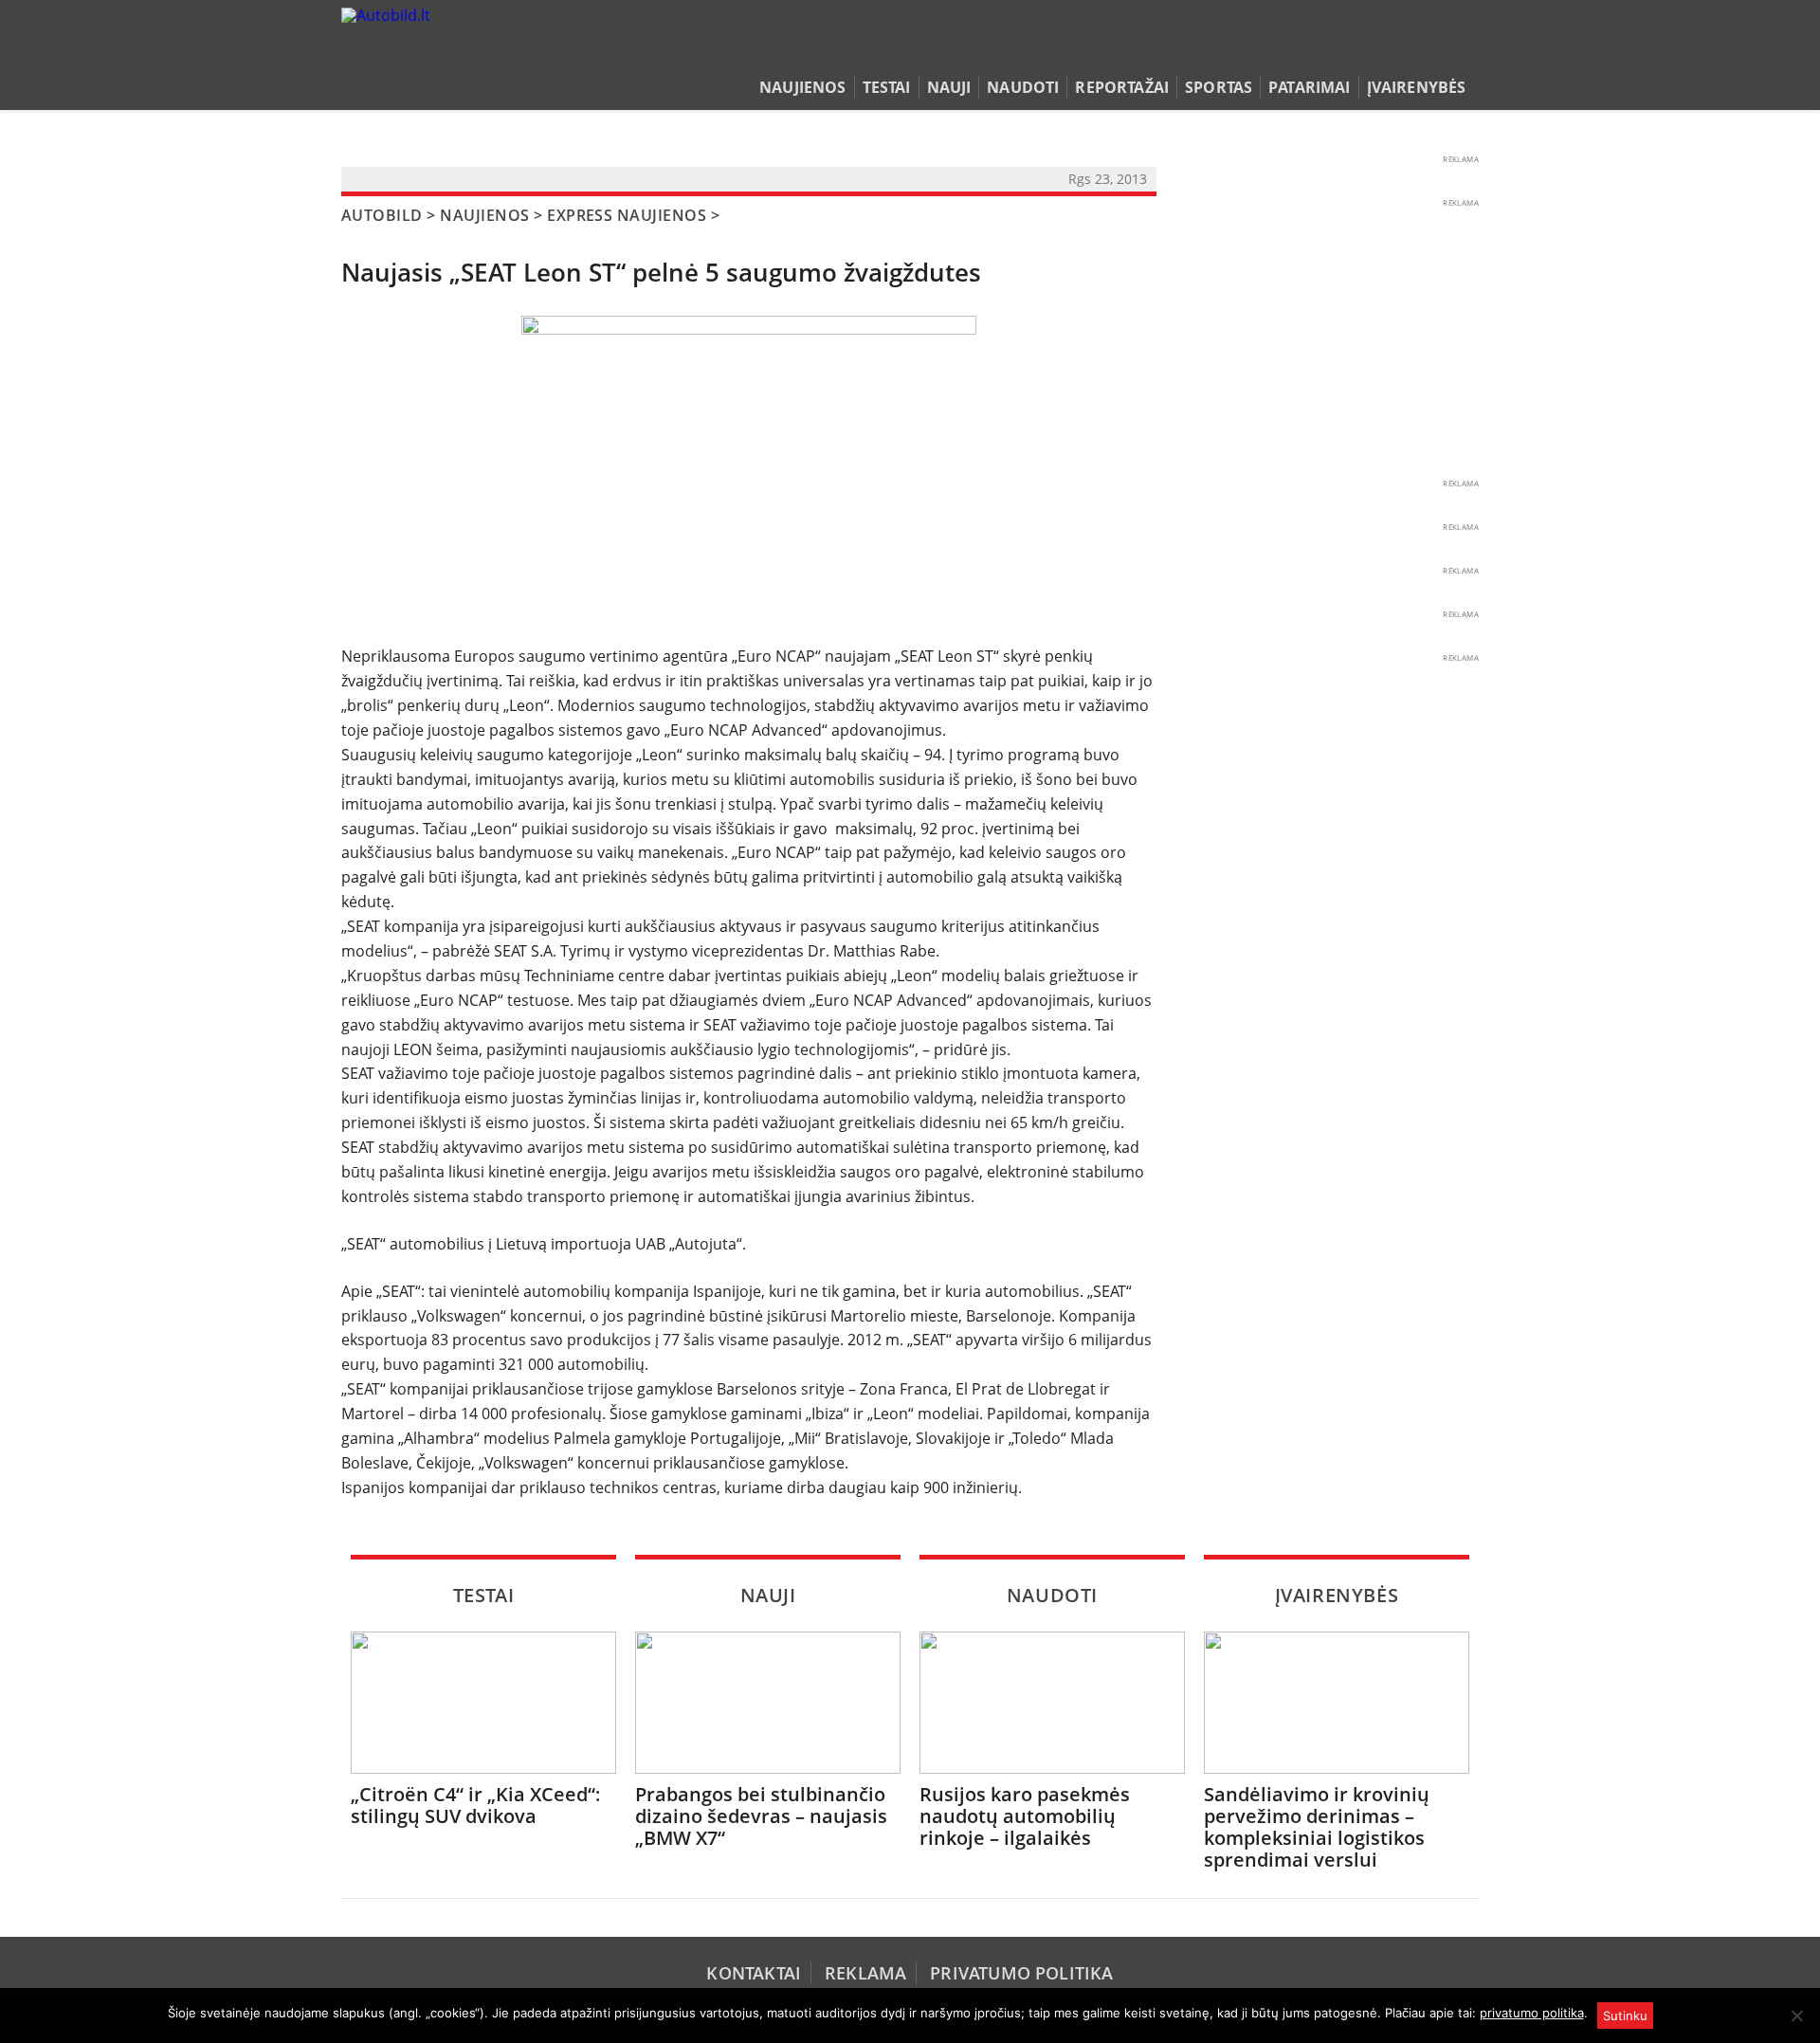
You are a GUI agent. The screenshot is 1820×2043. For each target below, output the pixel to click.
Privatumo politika (1021, 1973)
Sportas (1219, 87)
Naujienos (802, 87)
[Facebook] (1438, 51)
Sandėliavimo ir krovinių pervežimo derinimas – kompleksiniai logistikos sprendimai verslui (1317, 1827)
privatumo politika (1532, 2013)
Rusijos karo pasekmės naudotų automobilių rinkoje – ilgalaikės (1025, 1816)
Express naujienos (627, 215)
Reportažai (1122, 87)
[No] (1796, 2016)
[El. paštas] (1409, 51)
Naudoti (1023, 87)
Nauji (949, 87)
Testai (887, 87)
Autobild (382, 215)
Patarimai (1309, 87)
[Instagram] (1464, 51)
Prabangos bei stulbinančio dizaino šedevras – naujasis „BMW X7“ (761, 1816)
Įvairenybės (1417, 87)
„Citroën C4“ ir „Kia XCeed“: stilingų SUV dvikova (476, 1805)
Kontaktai (754, 1973)
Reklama (865, 1973)
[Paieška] (1380, 51)
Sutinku (1625, 2016)
